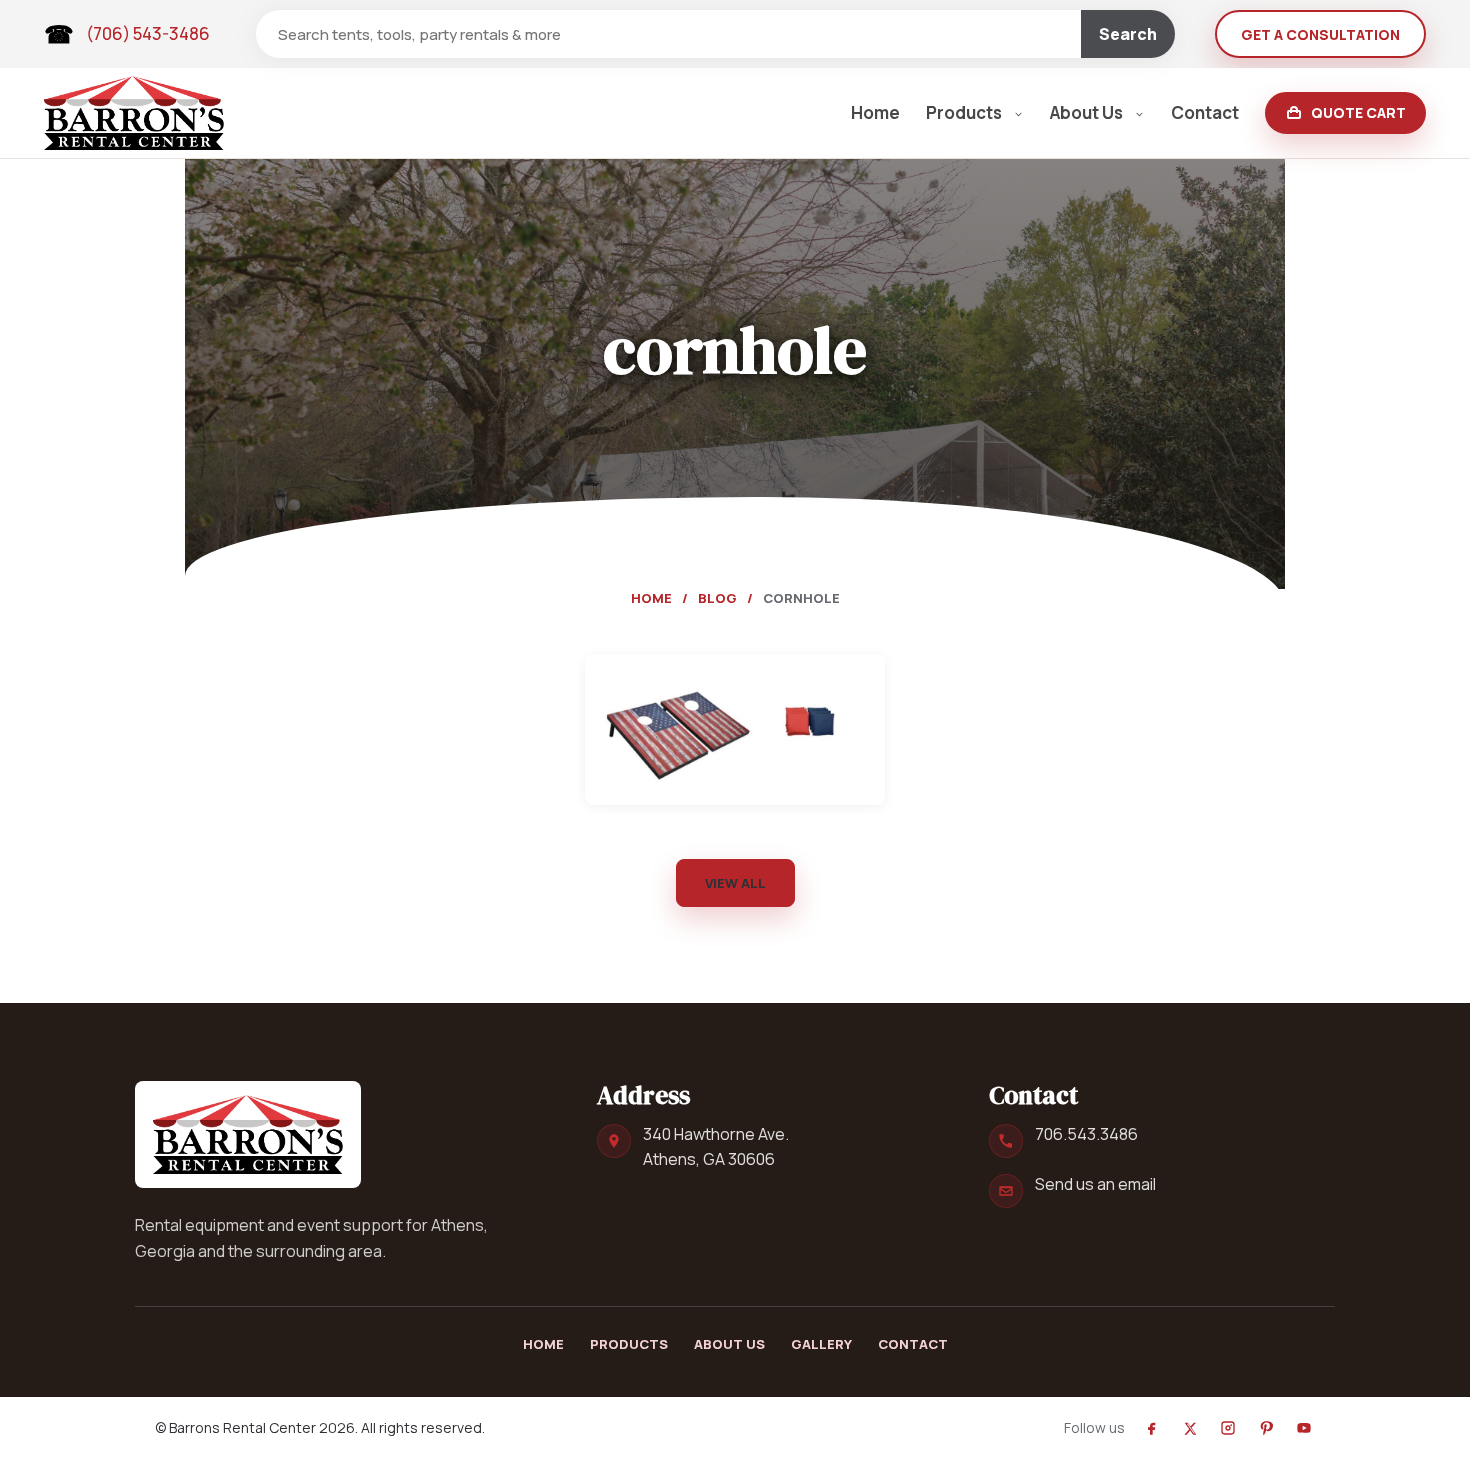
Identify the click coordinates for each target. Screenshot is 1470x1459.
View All (735, 883)
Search (1128, 34)
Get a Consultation (1320, 34)
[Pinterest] (1266, 1428)
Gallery (821, 1344)
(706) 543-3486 (148, 33)
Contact (1205, 112)
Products (964, 112)
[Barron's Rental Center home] (248, 1134)
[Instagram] (1228, 1428)
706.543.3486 (1086, 1134)
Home (875, 112)
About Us (1086, 112)
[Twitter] (1190, 1428)
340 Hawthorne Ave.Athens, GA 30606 (716, 1146)
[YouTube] (1304, 1428)
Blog (717, 598)
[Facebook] (1152, 1428)
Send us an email (1095, 1184)
